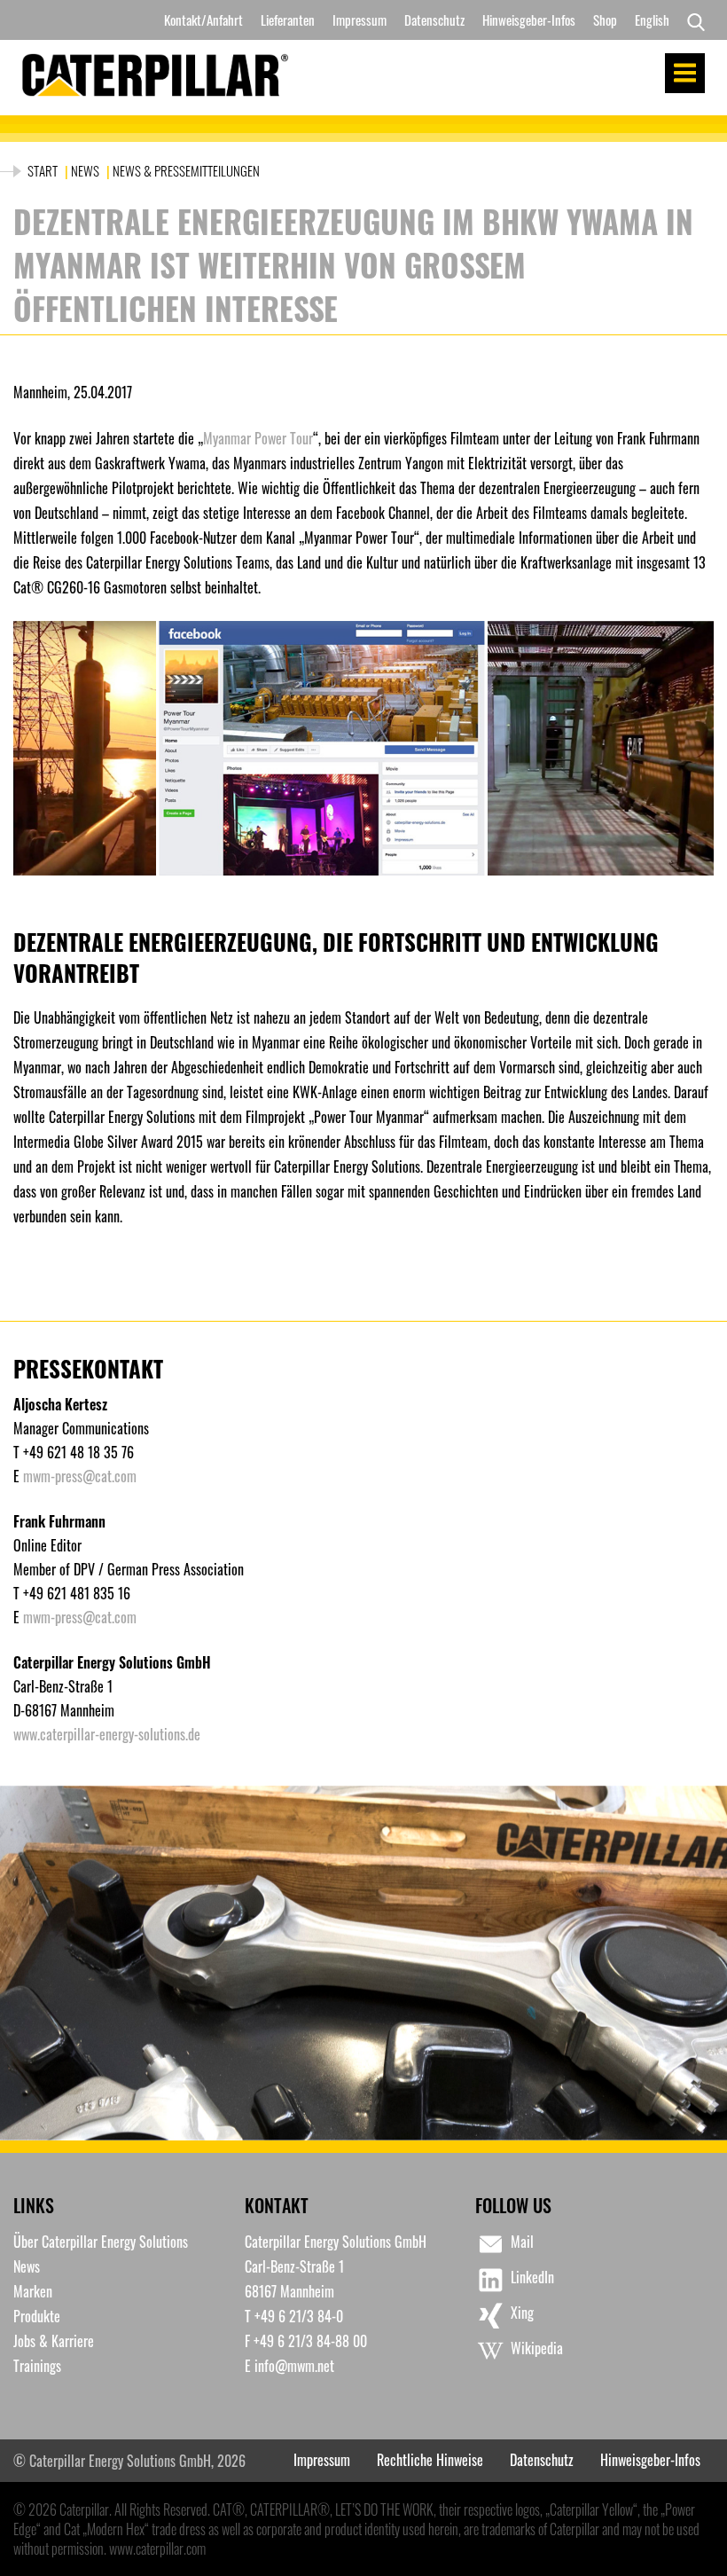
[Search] (692, 20)
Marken (33, 2291)
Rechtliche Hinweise (430, 2460)
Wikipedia (537, 2348)
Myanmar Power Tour (258, 438)
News (85, 170)
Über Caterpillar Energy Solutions (101, 2242)
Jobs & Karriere (54, 2341)
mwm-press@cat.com (80, 1476)
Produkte (37, 2316)
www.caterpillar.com (157, 2549)
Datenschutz (434, 20)
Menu (685, 73)
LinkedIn (532, 2277)
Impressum (360, 20)
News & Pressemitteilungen (186, 170)
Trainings (37, 2366)
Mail (522, 2242)
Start (44, 170)
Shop (605, 20)
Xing (522, 2313)
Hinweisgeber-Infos (529, 20)
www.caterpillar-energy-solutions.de (107, 1734)
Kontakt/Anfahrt (203, 20)
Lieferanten (288, 20)
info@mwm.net (294, 2366)
